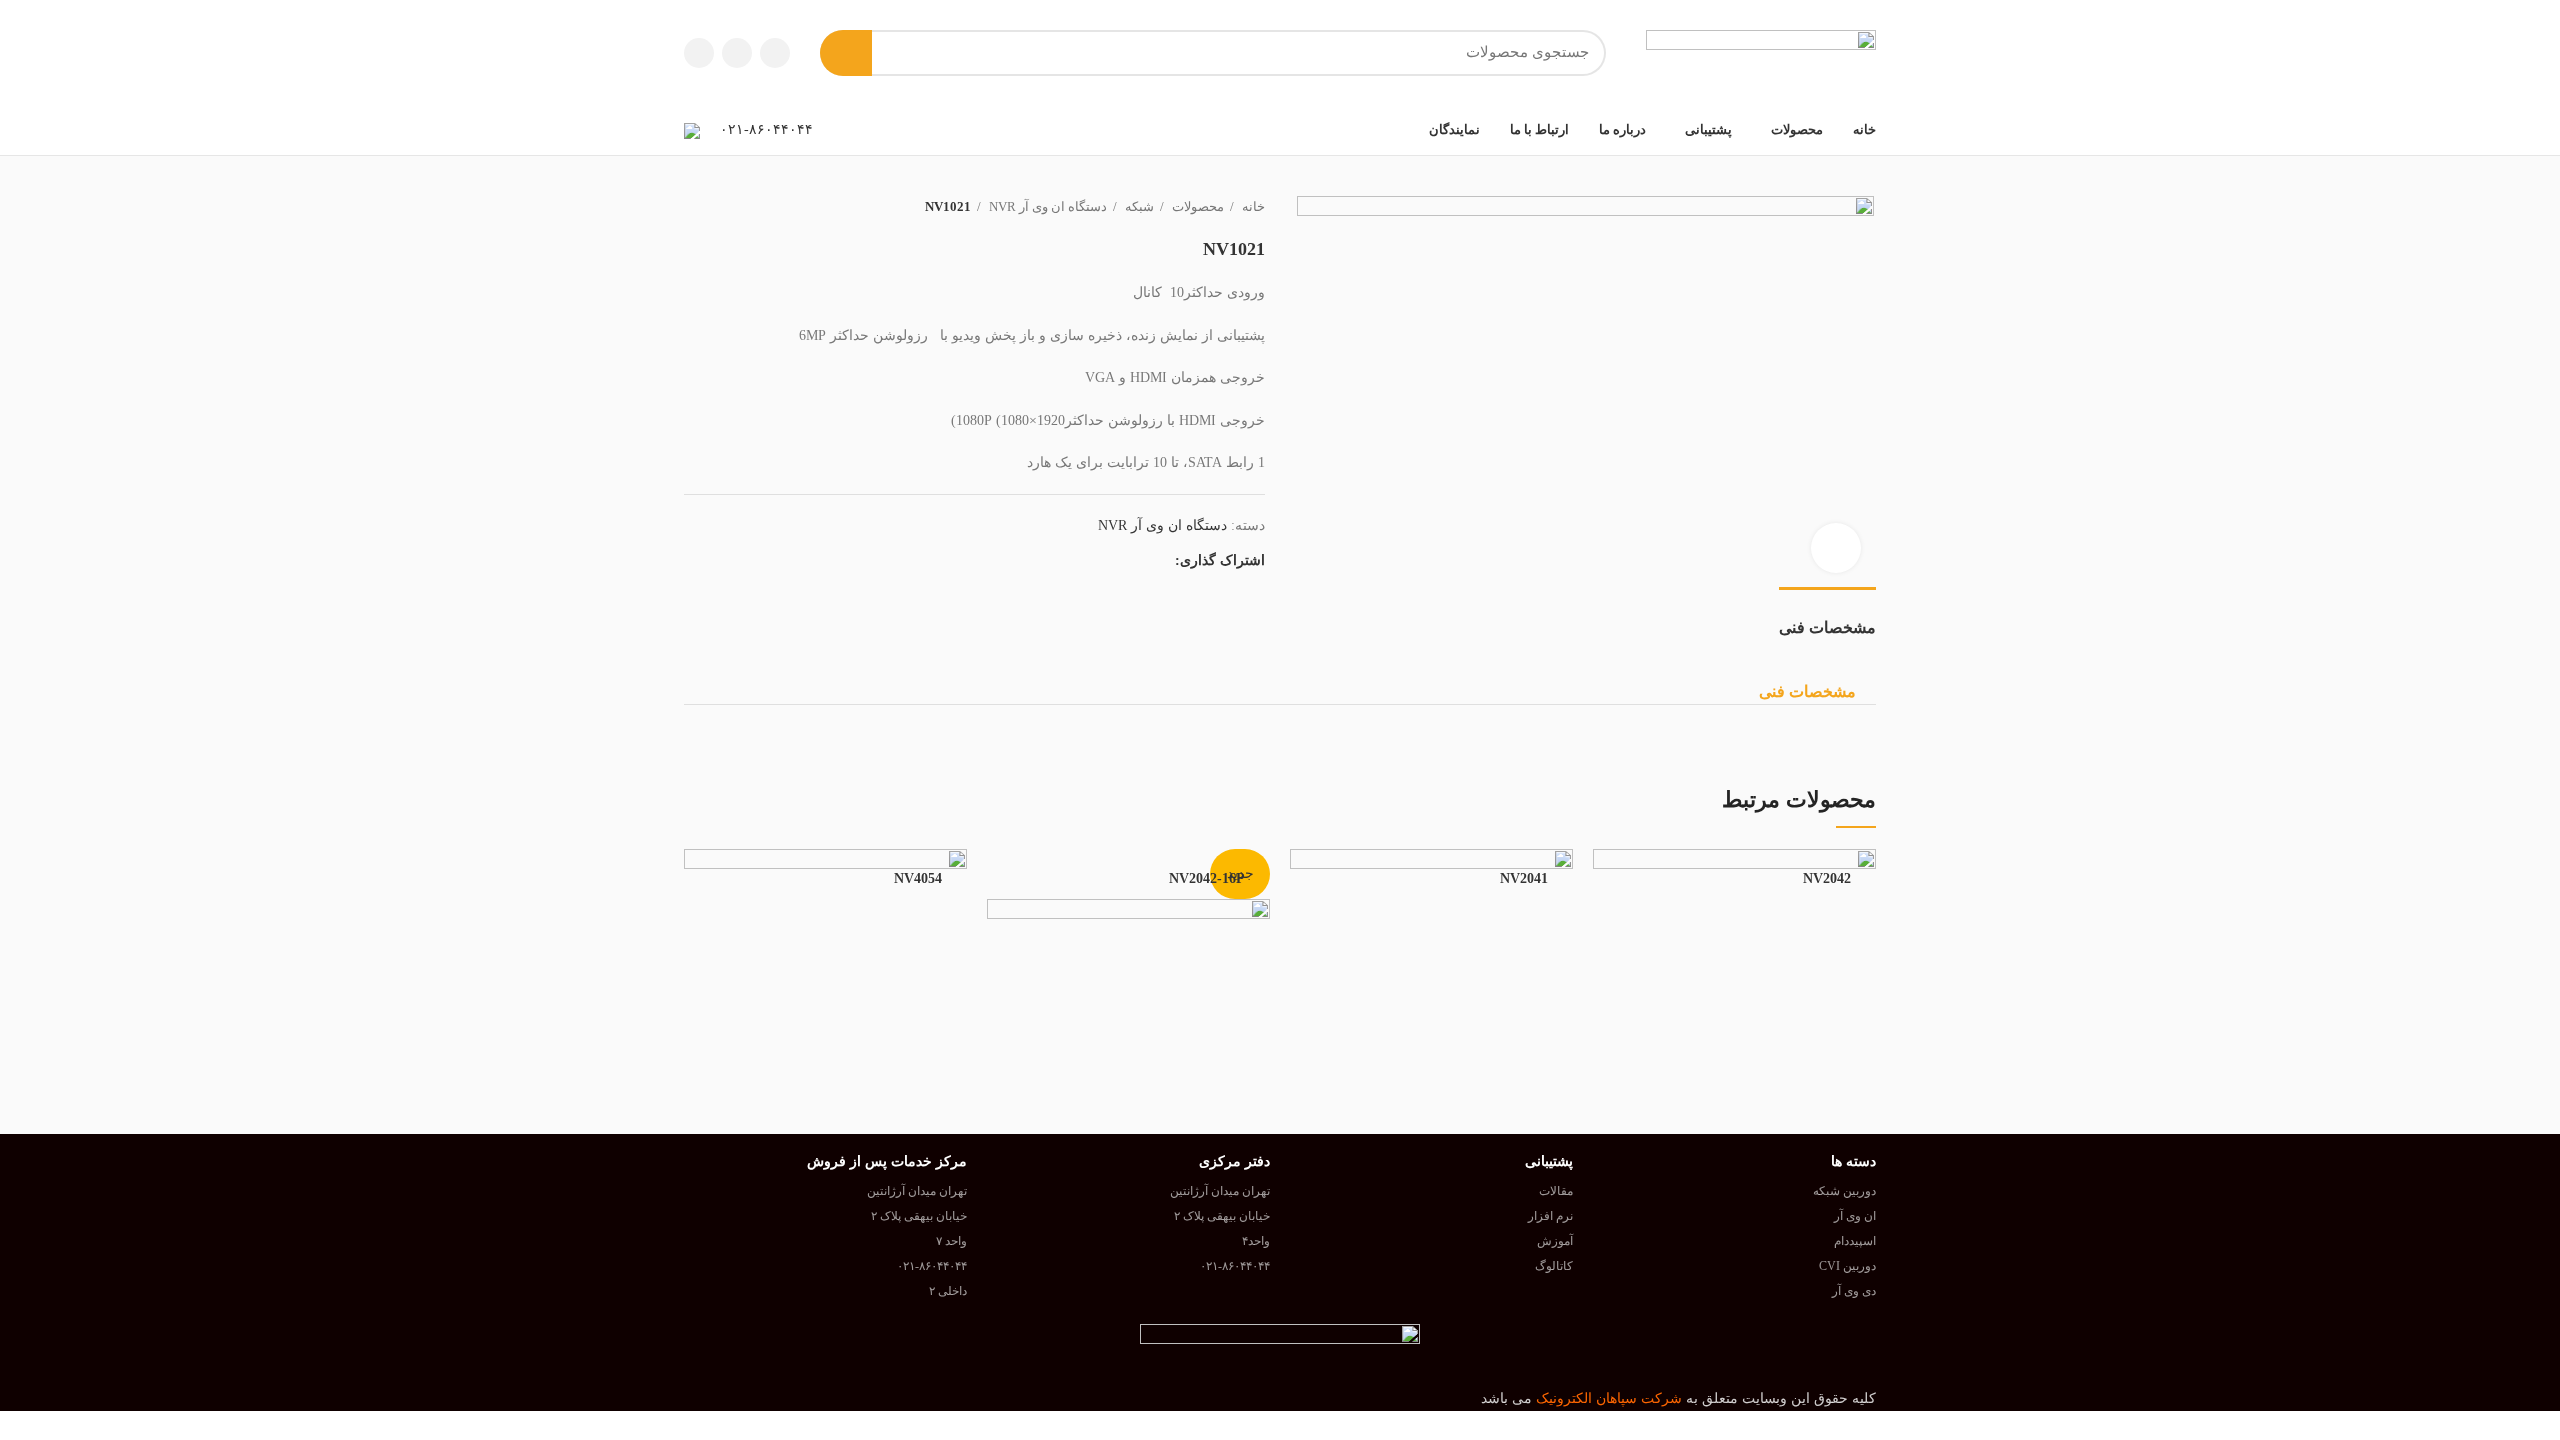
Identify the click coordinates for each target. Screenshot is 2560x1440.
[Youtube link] (737, 53)
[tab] (1827, 617)
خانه (1252, 206)
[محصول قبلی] (734, 207)
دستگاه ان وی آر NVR (1046, 206)
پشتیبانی (1549, 1161)
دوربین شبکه (1844, 1191)
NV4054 (918, 878)
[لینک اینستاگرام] (775, 53)
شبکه (1138, 206)
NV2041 (1524, 878)
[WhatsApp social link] (1158, 561)
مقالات (1556, 1191)
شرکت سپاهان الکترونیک (1609, 1398)
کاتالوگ (1554, 1266)
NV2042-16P (1207, 878)
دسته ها (1853, 1161)
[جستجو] (846, 53)
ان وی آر (1855, 1216)
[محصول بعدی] (694, 207)
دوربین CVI (1847, 1266)
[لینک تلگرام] (699, 53)
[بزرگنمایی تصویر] (1836, 548)
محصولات (1196, 206)
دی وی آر (1854, 1291)
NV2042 (1827, 878)
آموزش (1555, 1241)
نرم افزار (1550, 1216)
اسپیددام (1855, 1241)
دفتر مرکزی (1234, 1161)
